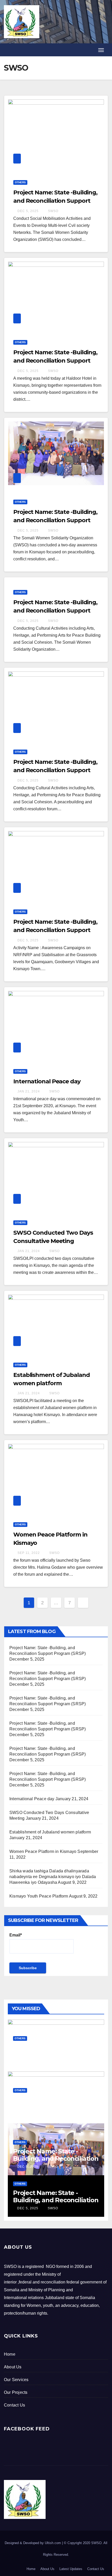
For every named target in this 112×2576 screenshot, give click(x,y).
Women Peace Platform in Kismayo (43, 1851)
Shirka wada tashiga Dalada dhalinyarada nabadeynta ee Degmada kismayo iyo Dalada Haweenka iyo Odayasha (53, 1877)
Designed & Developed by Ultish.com (33, 2543)
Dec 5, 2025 (28, 211)
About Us (47, 2569)
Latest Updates (71, 2569)
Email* (16, 1935)
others (20, 182)
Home (31, 2569)
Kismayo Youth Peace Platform (39, 1896)
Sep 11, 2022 (29, 1553)
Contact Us (96, 2569)
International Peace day (47, 1081)
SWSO (53, 211)
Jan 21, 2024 (29, 1091)
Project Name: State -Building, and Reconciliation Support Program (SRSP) (55, 201)
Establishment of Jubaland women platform (50, 1832)
